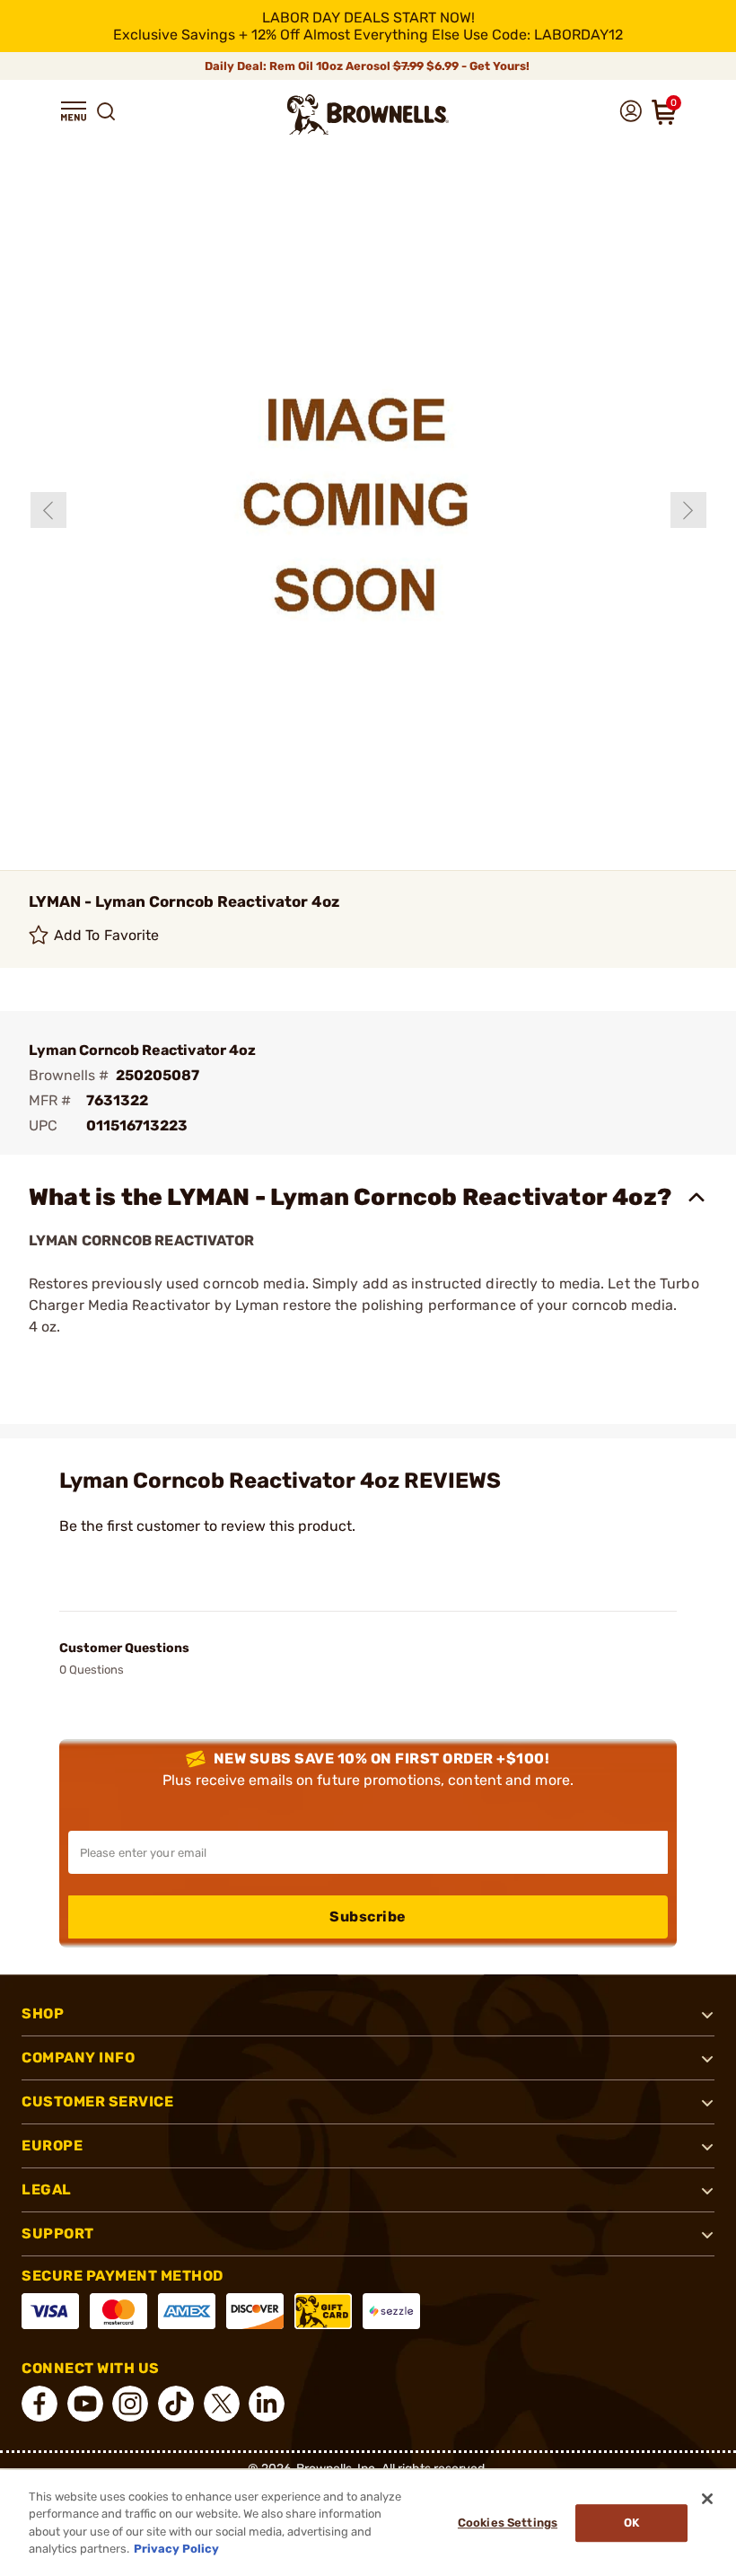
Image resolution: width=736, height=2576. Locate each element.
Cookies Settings (508, 2523)
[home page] (368, 114)
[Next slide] (688, 510)
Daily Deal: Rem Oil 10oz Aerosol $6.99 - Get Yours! (368, 66)
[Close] (707, 2499)
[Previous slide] (48, 510)
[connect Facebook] (39, 2404)
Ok (631, 2523)
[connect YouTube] (85, 2404)
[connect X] (222, 2404)
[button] (74, 111)
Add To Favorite (107, 935)
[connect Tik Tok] (176, 2404)
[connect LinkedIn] (267, 2404)
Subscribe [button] (368, 1917)
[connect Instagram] (130, 2404)
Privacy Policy (176, 2549)
